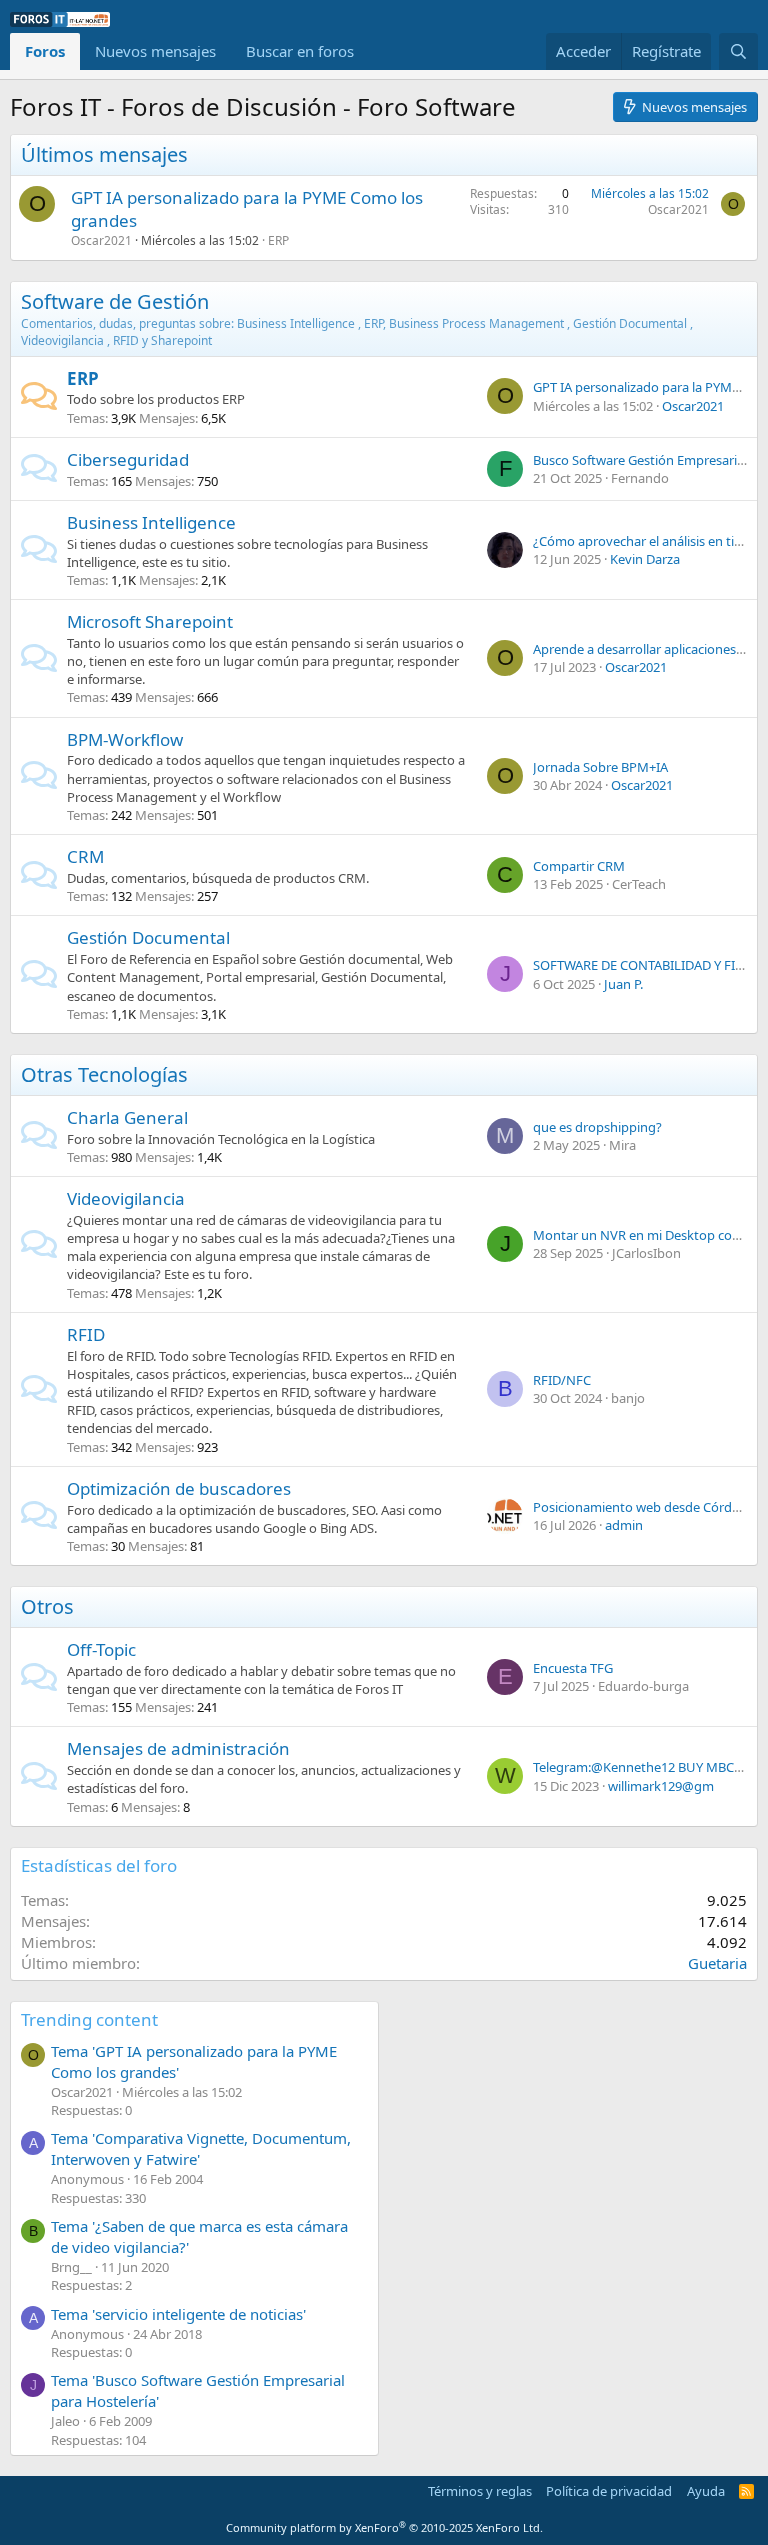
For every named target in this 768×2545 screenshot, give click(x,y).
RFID (86, 1334)
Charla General (127, 1117)
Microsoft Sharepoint (150, 621)
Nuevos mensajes (155, 51)
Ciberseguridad (128, 459)
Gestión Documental (148, 937)
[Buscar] (738, 51)
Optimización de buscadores (179, 1488)
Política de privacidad (609, 2491)
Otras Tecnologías (104, 1074)
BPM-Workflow (125, 739)
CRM (85, 856)
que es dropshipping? (597, 1127)
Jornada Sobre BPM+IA (600, 767)
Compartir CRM (579, 866)
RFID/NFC (562, 1380)
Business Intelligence (151, 522)
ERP (278, 240)
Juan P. (623, 984)
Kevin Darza (645, 559)
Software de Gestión (115, 301)
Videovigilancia (126, 1198)
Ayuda (706, 2491)
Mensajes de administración (178, 1748)
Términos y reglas (480, 2491)
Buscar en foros (300, 51)
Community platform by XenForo (384, 2527)
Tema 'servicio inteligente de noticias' (178, 2314)
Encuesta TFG (573, 1668)
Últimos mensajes (104, 154)
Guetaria (717, 1963)
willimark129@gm (661, 1786)
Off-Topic (101, 1649)
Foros (45, 51)
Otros (47, 1606)
